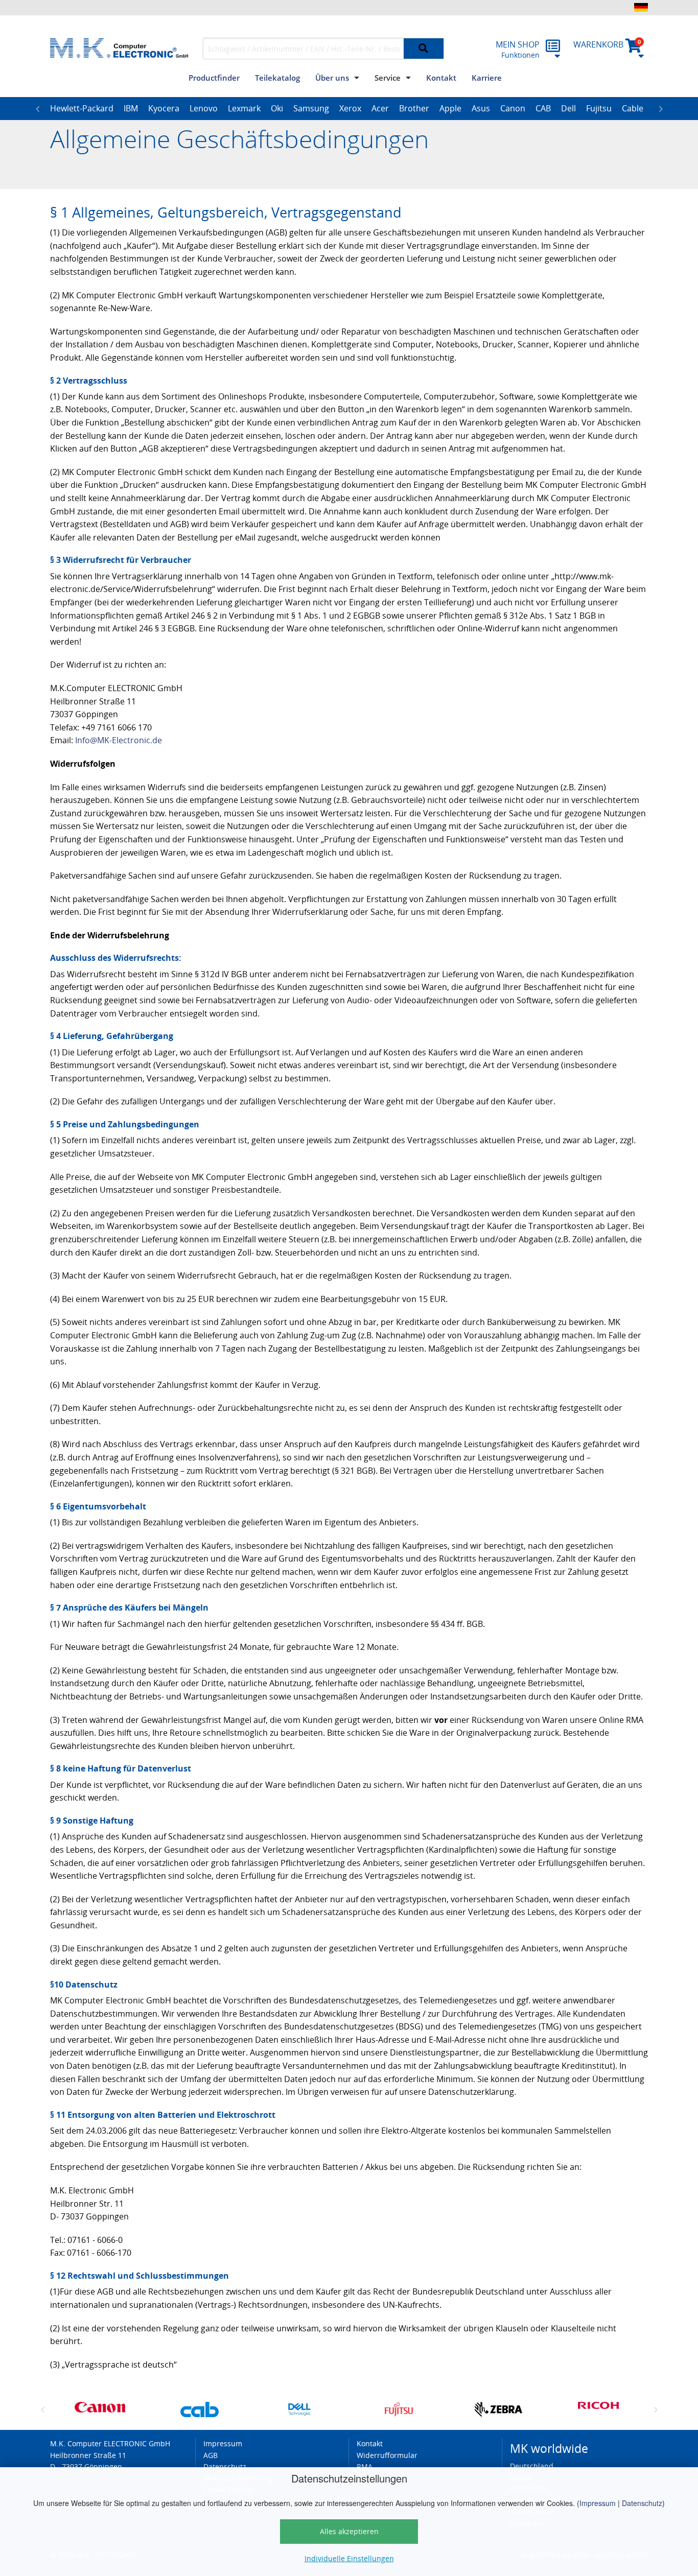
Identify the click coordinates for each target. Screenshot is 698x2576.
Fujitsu (599, 108)
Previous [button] (37, 109)
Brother (414, 108)
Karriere (487, 78)
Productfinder (214, 78)
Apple (450, 108)
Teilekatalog (277, 78)
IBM (131, 108)
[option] (82, 109)
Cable (633, 108)
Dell (568, 108)
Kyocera (164, 108)
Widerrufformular (387, 2455)
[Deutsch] (641, 7)
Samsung (311, 108)
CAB (543, 108)
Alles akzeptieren (349, 2531)
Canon (513, 108)
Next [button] (661, 109)
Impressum (598, 2503)
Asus (481, 108)
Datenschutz (642, 2503)
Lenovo (204, 108)
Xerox (350, 108)
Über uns (332, 78)
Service (388, 78)
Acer (380, 108)
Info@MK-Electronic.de (119, 740)
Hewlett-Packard (82, 108)
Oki (277, 108)
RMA (365, 2466)
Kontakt (441, 78)
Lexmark (244, 108)
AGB (211, 2455)
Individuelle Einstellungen (349, 2558)
